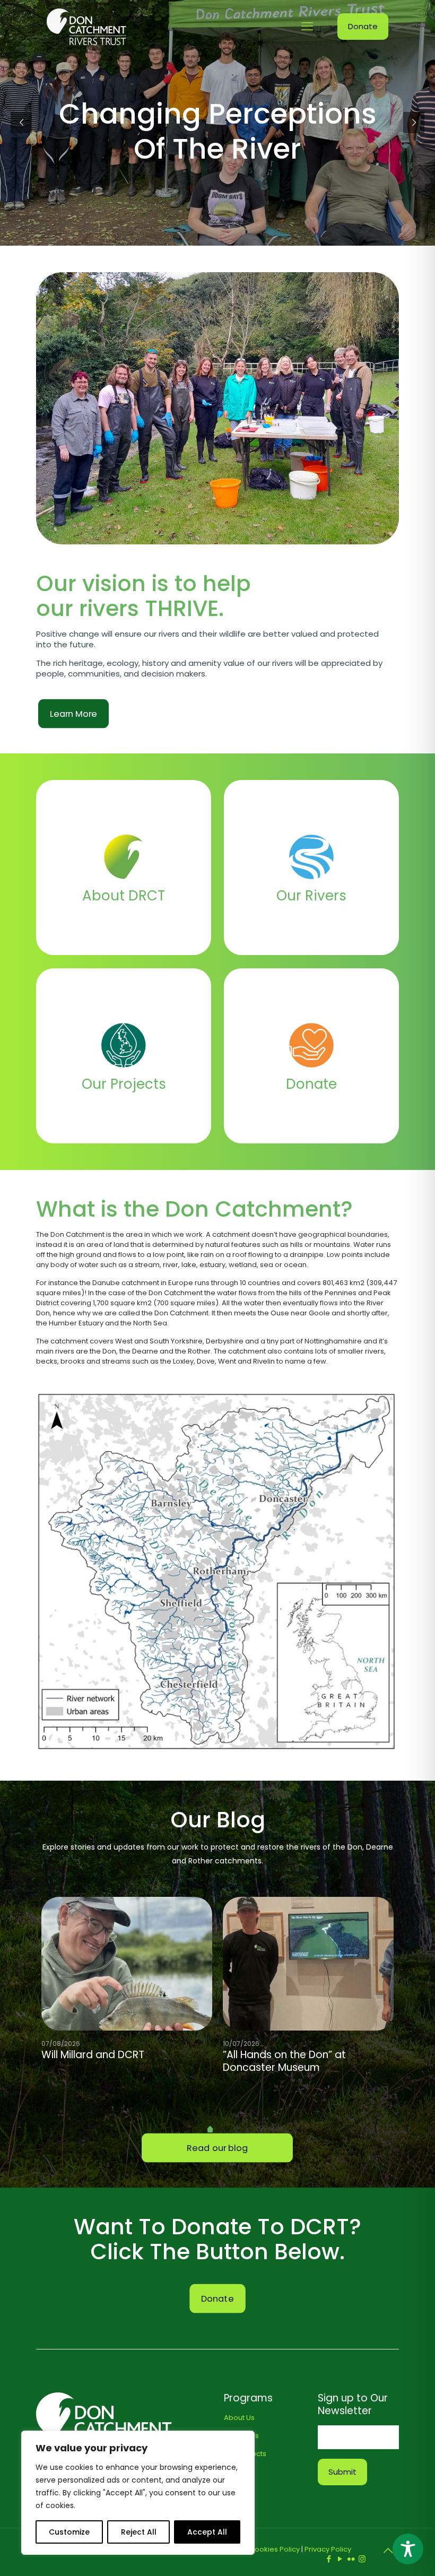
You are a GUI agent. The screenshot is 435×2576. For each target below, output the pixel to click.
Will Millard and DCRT (93, 2055)
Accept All (207, 2532)
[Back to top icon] (388, 2551)
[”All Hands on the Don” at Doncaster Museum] (308, 1964)
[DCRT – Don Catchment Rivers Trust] (86, 27)
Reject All (139, 2532)
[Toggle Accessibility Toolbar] (408, 2549)
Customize (69, 2532)
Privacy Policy (328, 2549)
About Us (239, 2418)
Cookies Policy (275, 2549)
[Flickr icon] (351, 2559)
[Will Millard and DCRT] (127, 1964)
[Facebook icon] (329, 2559)
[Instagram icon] (362, 2559)
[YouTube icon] (340, 2559)
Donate (363, 26)
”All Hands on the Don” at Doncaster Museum (284, 2061)
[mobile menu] (307, 27)
